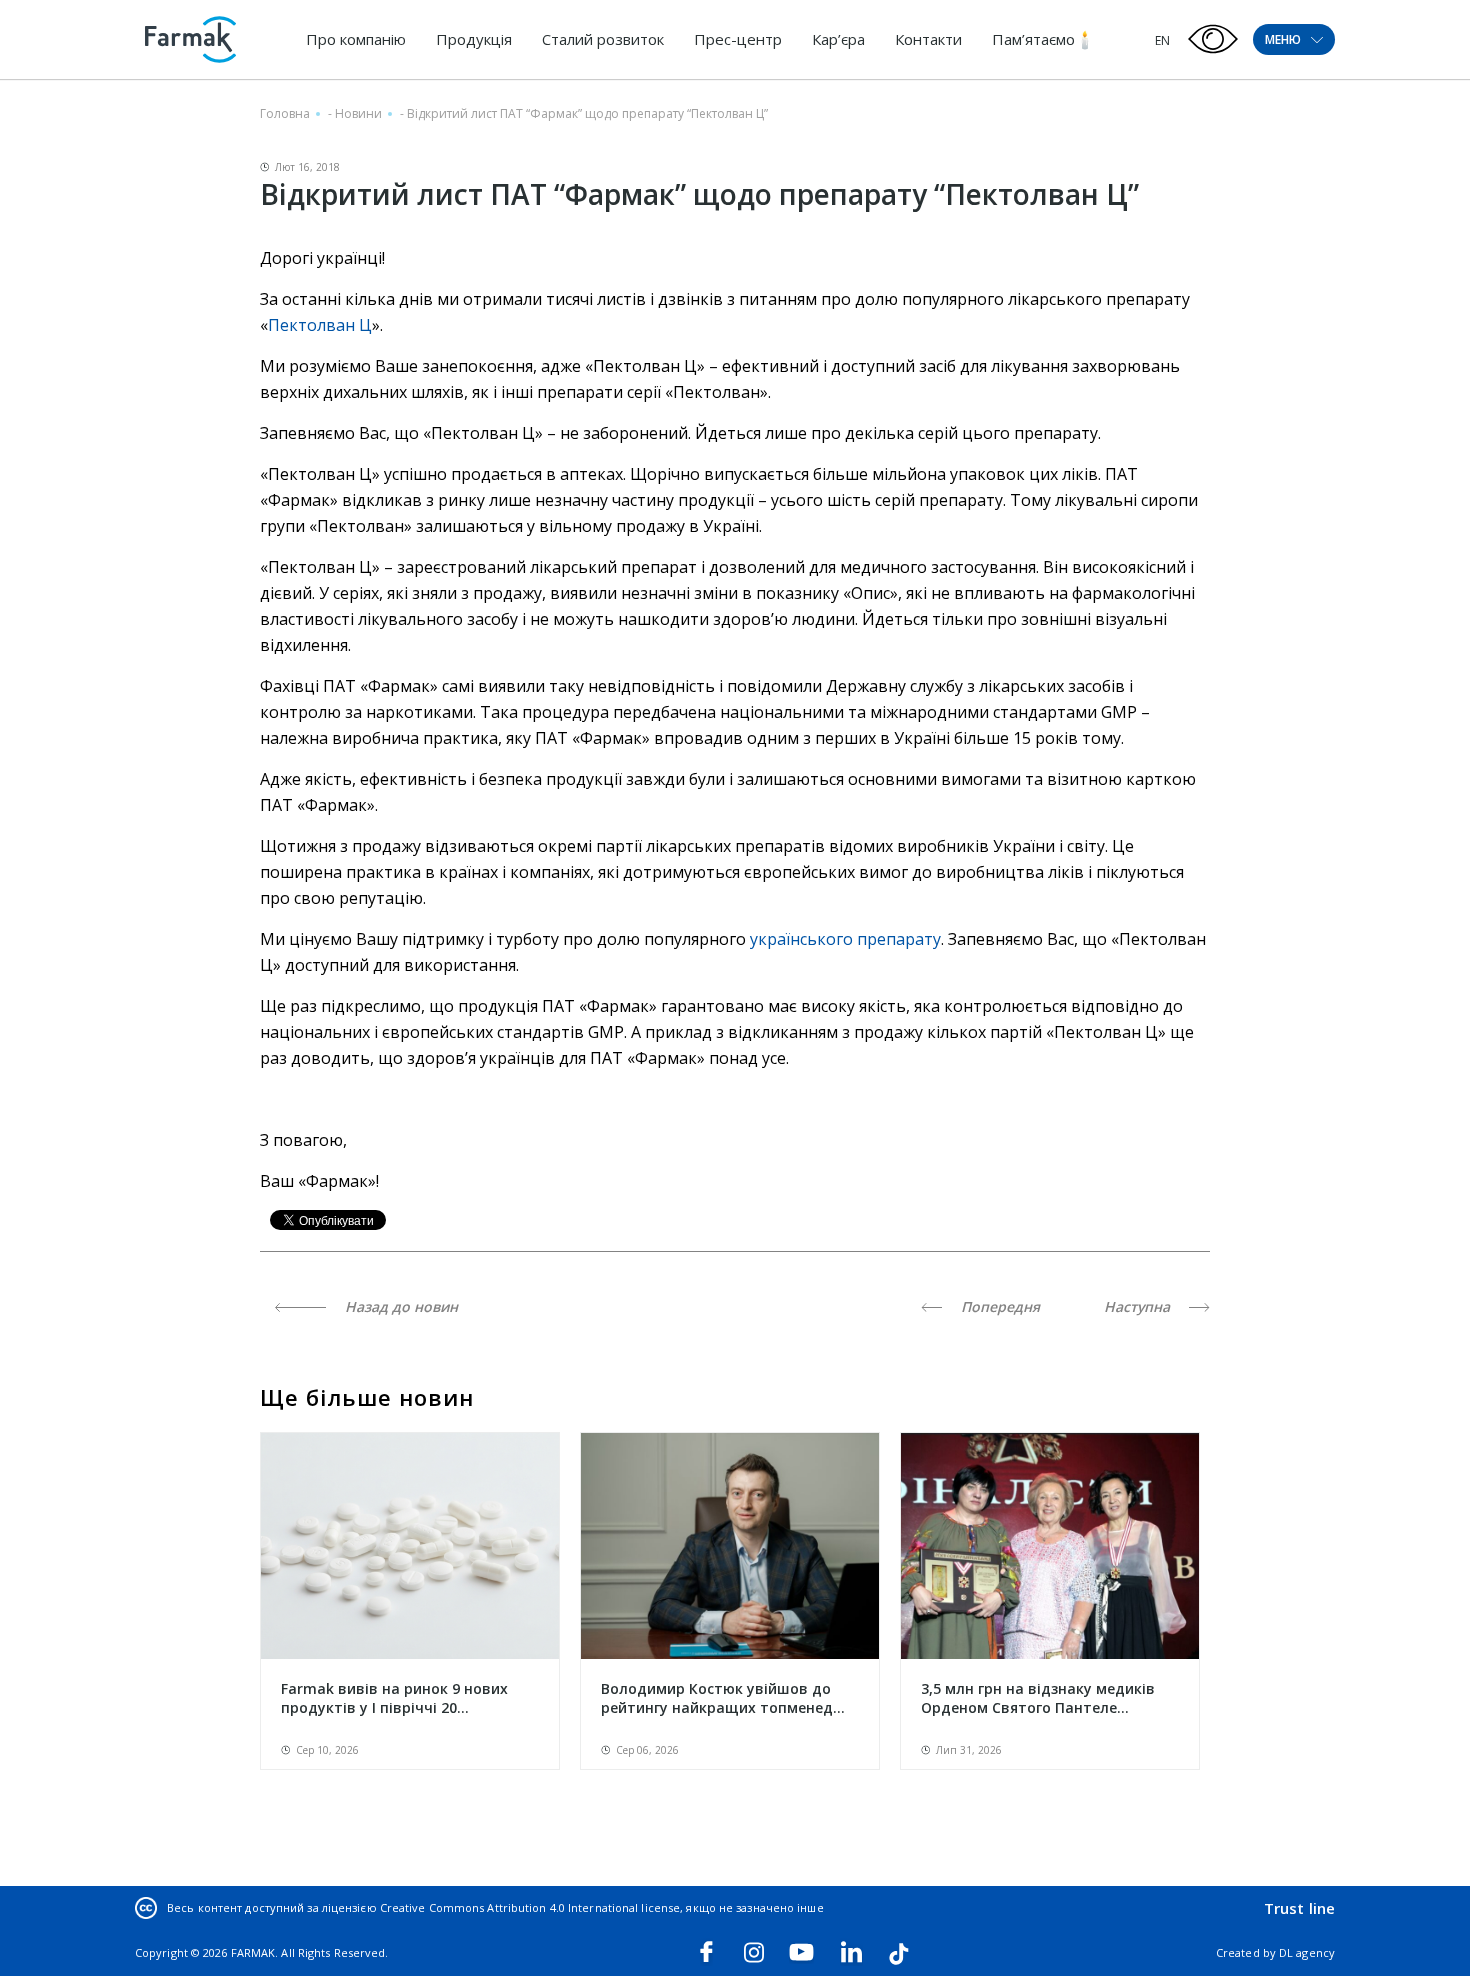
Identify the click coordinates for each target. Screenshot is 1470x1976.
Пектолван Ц (320, 325)
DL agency (1307, 1952)
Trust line (1299, 1908)
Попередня (998, 1306)
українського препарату (845, 939)
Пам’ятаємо (1033, 39)
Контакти (928, 39)
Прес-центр (738, 39)
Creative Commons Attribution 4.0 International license (530, 1907)
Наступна (1139, 1306)
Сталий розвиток (603, 39)
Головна (285, 113)
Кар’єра (838, 39)
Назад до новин (399, 1306)
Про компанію (356, 39)
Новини (358, 113)
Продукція (474, 39)
